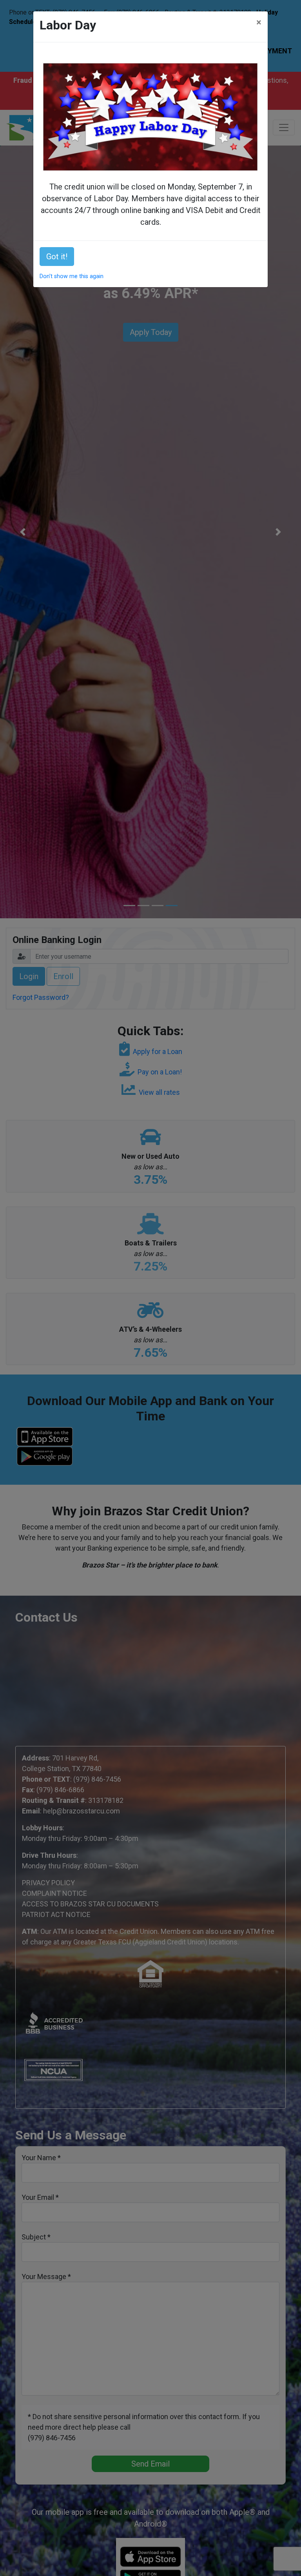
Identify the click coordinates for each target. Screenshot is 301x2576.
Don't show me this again (72, 276)
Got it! (57, 257)
